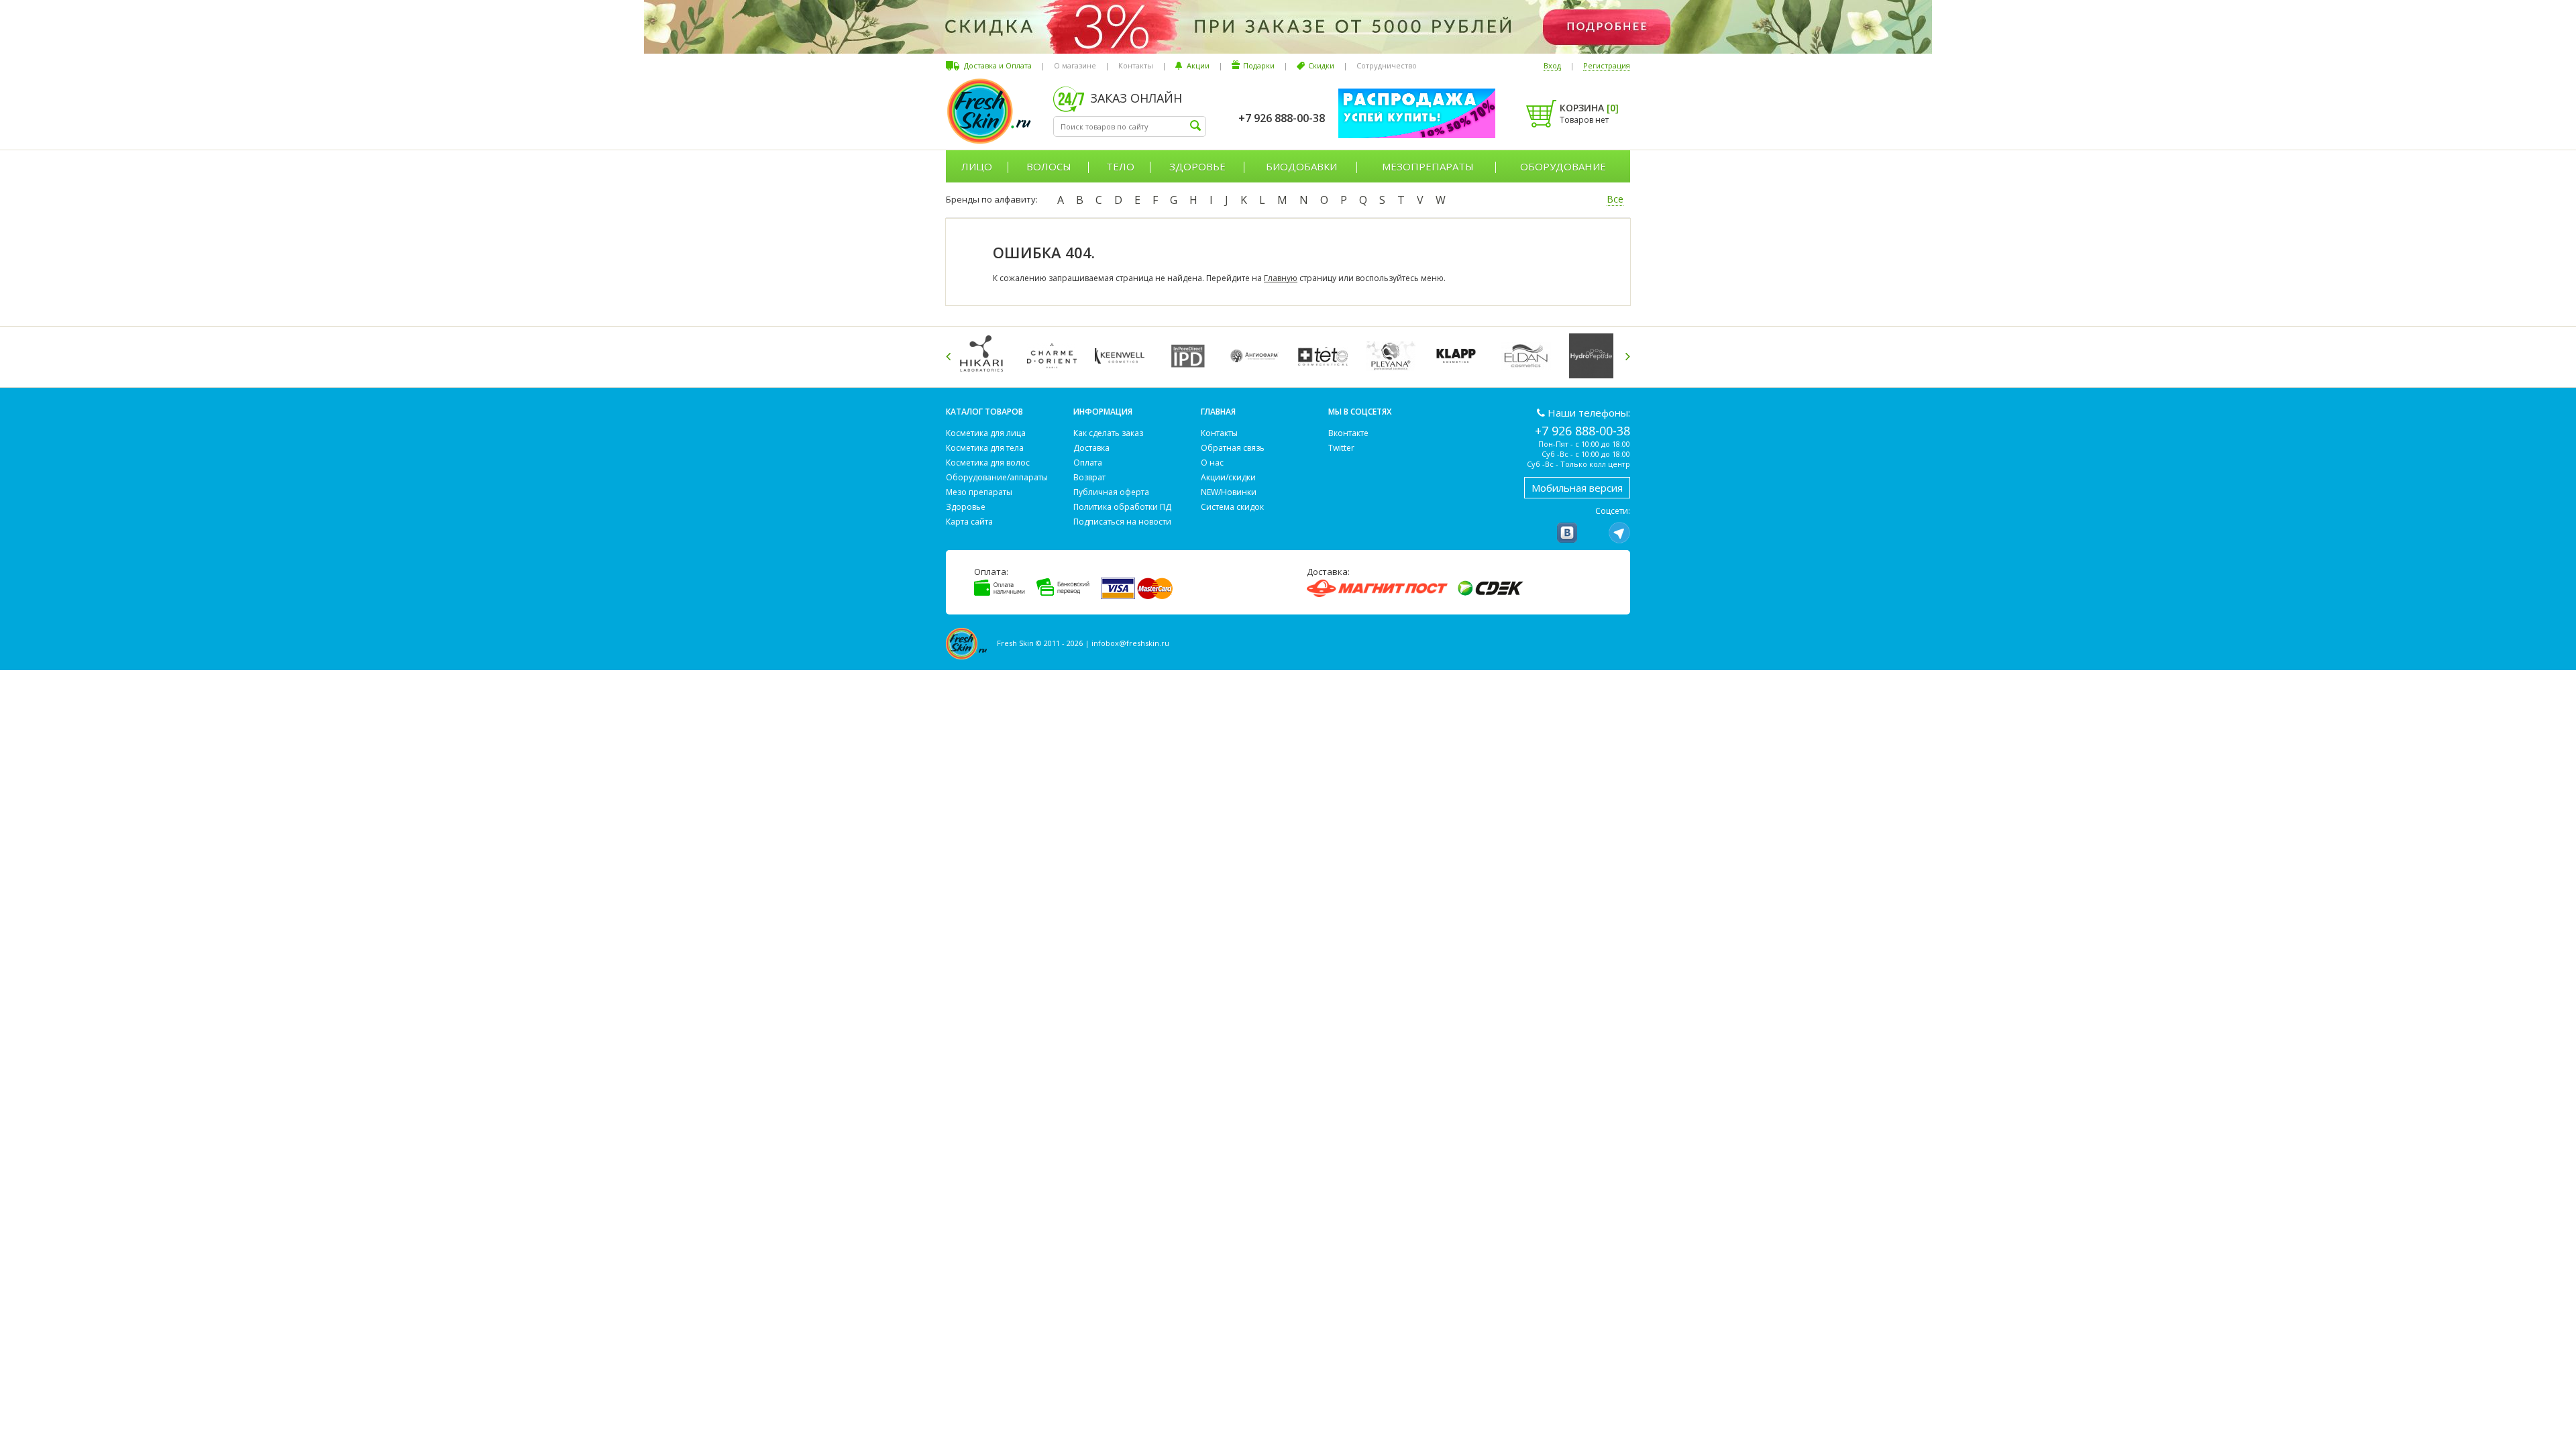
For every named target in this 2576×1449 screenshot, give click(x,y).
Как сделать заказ (1108, 433)
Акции (1198, 65)
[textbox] (1130, 126)
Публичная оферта (1111, 492)
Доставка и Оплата (998, 65)
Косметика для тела (985, 448)
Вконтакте (1348, 433)
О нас (1212, 463)
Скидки (1321, 65)
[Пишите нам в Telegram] (1619, 533)
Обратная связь (1233, 448)
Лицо (977, 166)
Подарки (1259, 65)
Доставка (1091, 448)
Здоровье (1197, 166)
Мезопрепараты (1428, 166)
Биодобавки (1301, 166)
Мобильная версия (1577, 488)
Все (1615, 199)
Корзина (1589, 108)
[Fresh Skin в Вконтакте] (1567, 533)
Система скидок (1232, 507)
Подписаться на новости (1122, 522)
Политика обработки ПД (1122, 507)
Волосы (1049, 166)
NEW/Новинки (1229, 492)
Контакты (1136, 65)
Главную (1281, 278)
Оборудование (1563, 166)
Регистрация (1607, 65)
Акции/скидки (1228, 477)
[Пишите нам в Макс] (1593, 533)
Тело (1120, 166)
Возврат (1089, 477)
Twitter (1341, 448)
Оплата (1088, 463)
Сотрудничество (1387, 65)
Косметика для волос (988, 463)
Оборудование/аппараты (997, 477)
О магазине (1075, 65)
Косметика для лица (986, 433)
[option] (986, 356)
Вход (1552, 65)
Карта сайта (969, 522)
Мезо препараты (979, 492)
